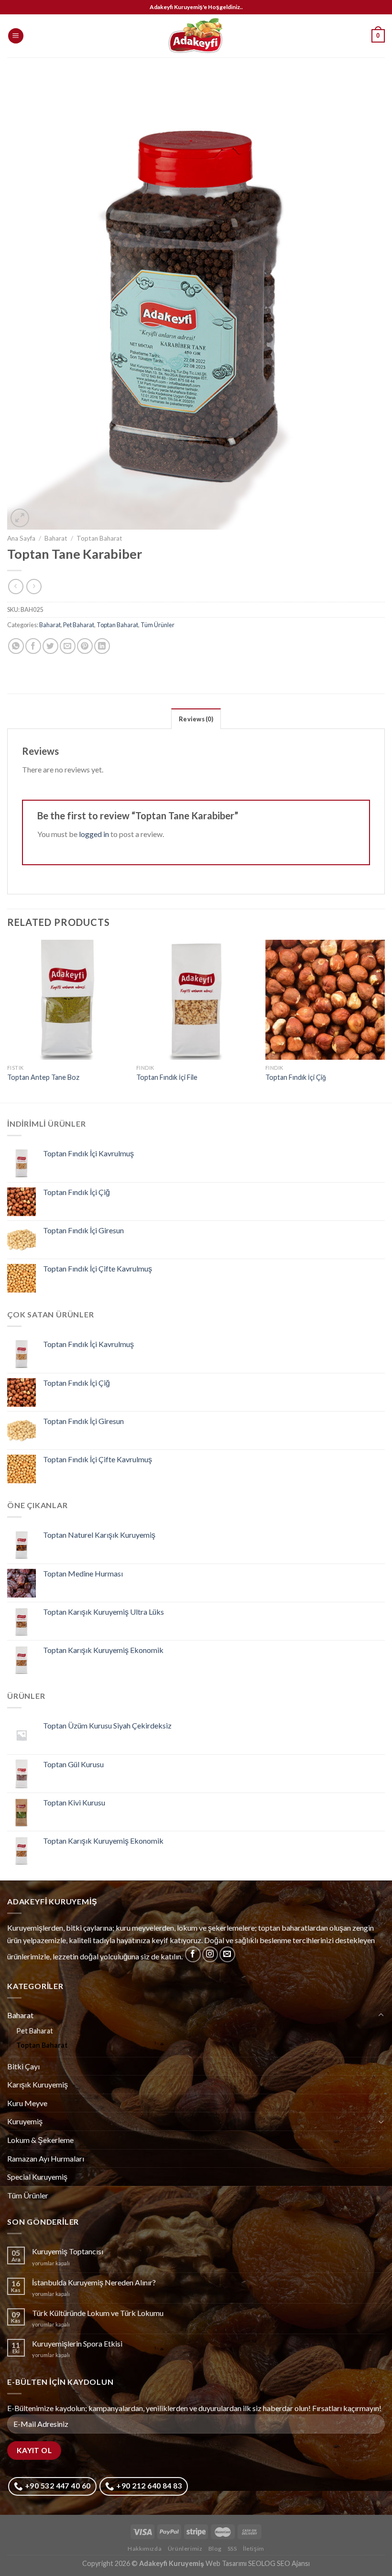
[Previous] (8, 1020)
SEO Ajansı (293, 2563)
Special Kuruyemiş (37, 2177)
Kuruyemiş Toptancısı (68, 2251)
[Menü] (16, 36)
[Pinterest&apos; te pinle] (85, 646)
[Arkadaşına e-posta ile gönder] (68, 646)
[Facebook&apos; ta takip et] (193, 1954)
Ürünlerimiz (185, 2549)
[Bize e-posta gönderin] (227, 1954)
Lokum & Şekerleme (40, 2140)
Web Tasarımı (226, 2563)
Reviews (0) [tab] (196, 719)
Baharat (56, 538)
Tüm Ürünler (158, 625)
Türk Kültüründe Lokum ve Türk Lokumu (98, 2313)
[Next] (384, 1020)
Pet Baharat (79, 625)
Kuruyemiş (25, 2121)
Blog (215, 2549)
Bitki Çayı (23, 2066)
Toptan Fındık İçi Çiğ (296, 1077)
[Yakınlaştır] (20, 518)
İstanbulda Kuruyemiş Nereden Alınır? (94, 2282)
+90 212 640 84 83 (148, 2486)
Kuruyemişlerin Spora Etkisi (77, 2343)
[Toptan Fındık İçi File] (196, 1000)
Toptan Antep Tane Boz (43, 1077)
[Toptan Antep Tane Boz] (67, 1000)
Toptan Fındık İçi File (167, 1077)
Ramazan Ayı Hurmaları (46, 2158)
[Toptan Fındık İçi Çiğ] (325, 1000)
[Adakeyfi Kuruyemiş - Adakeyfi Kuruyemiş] (196, 36)
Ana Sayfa (21, 538)
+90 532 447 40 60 (57, 2486)
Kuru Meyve (27, 2103)
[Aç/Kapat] (381, 2015)
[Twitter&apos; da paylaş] (50, 646)
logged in (94, 834)
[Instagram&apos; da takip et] (210, 1954)
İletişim (254, 2549)
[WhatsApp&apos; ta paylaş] (16, 646)
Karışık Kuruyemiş (38, 2084)
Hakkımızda (145, 2549)
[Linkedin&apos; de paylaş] (102, 646)
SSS (232, 2549)
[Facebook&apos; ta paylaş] (33, 646)
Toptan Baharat (99, 538)
